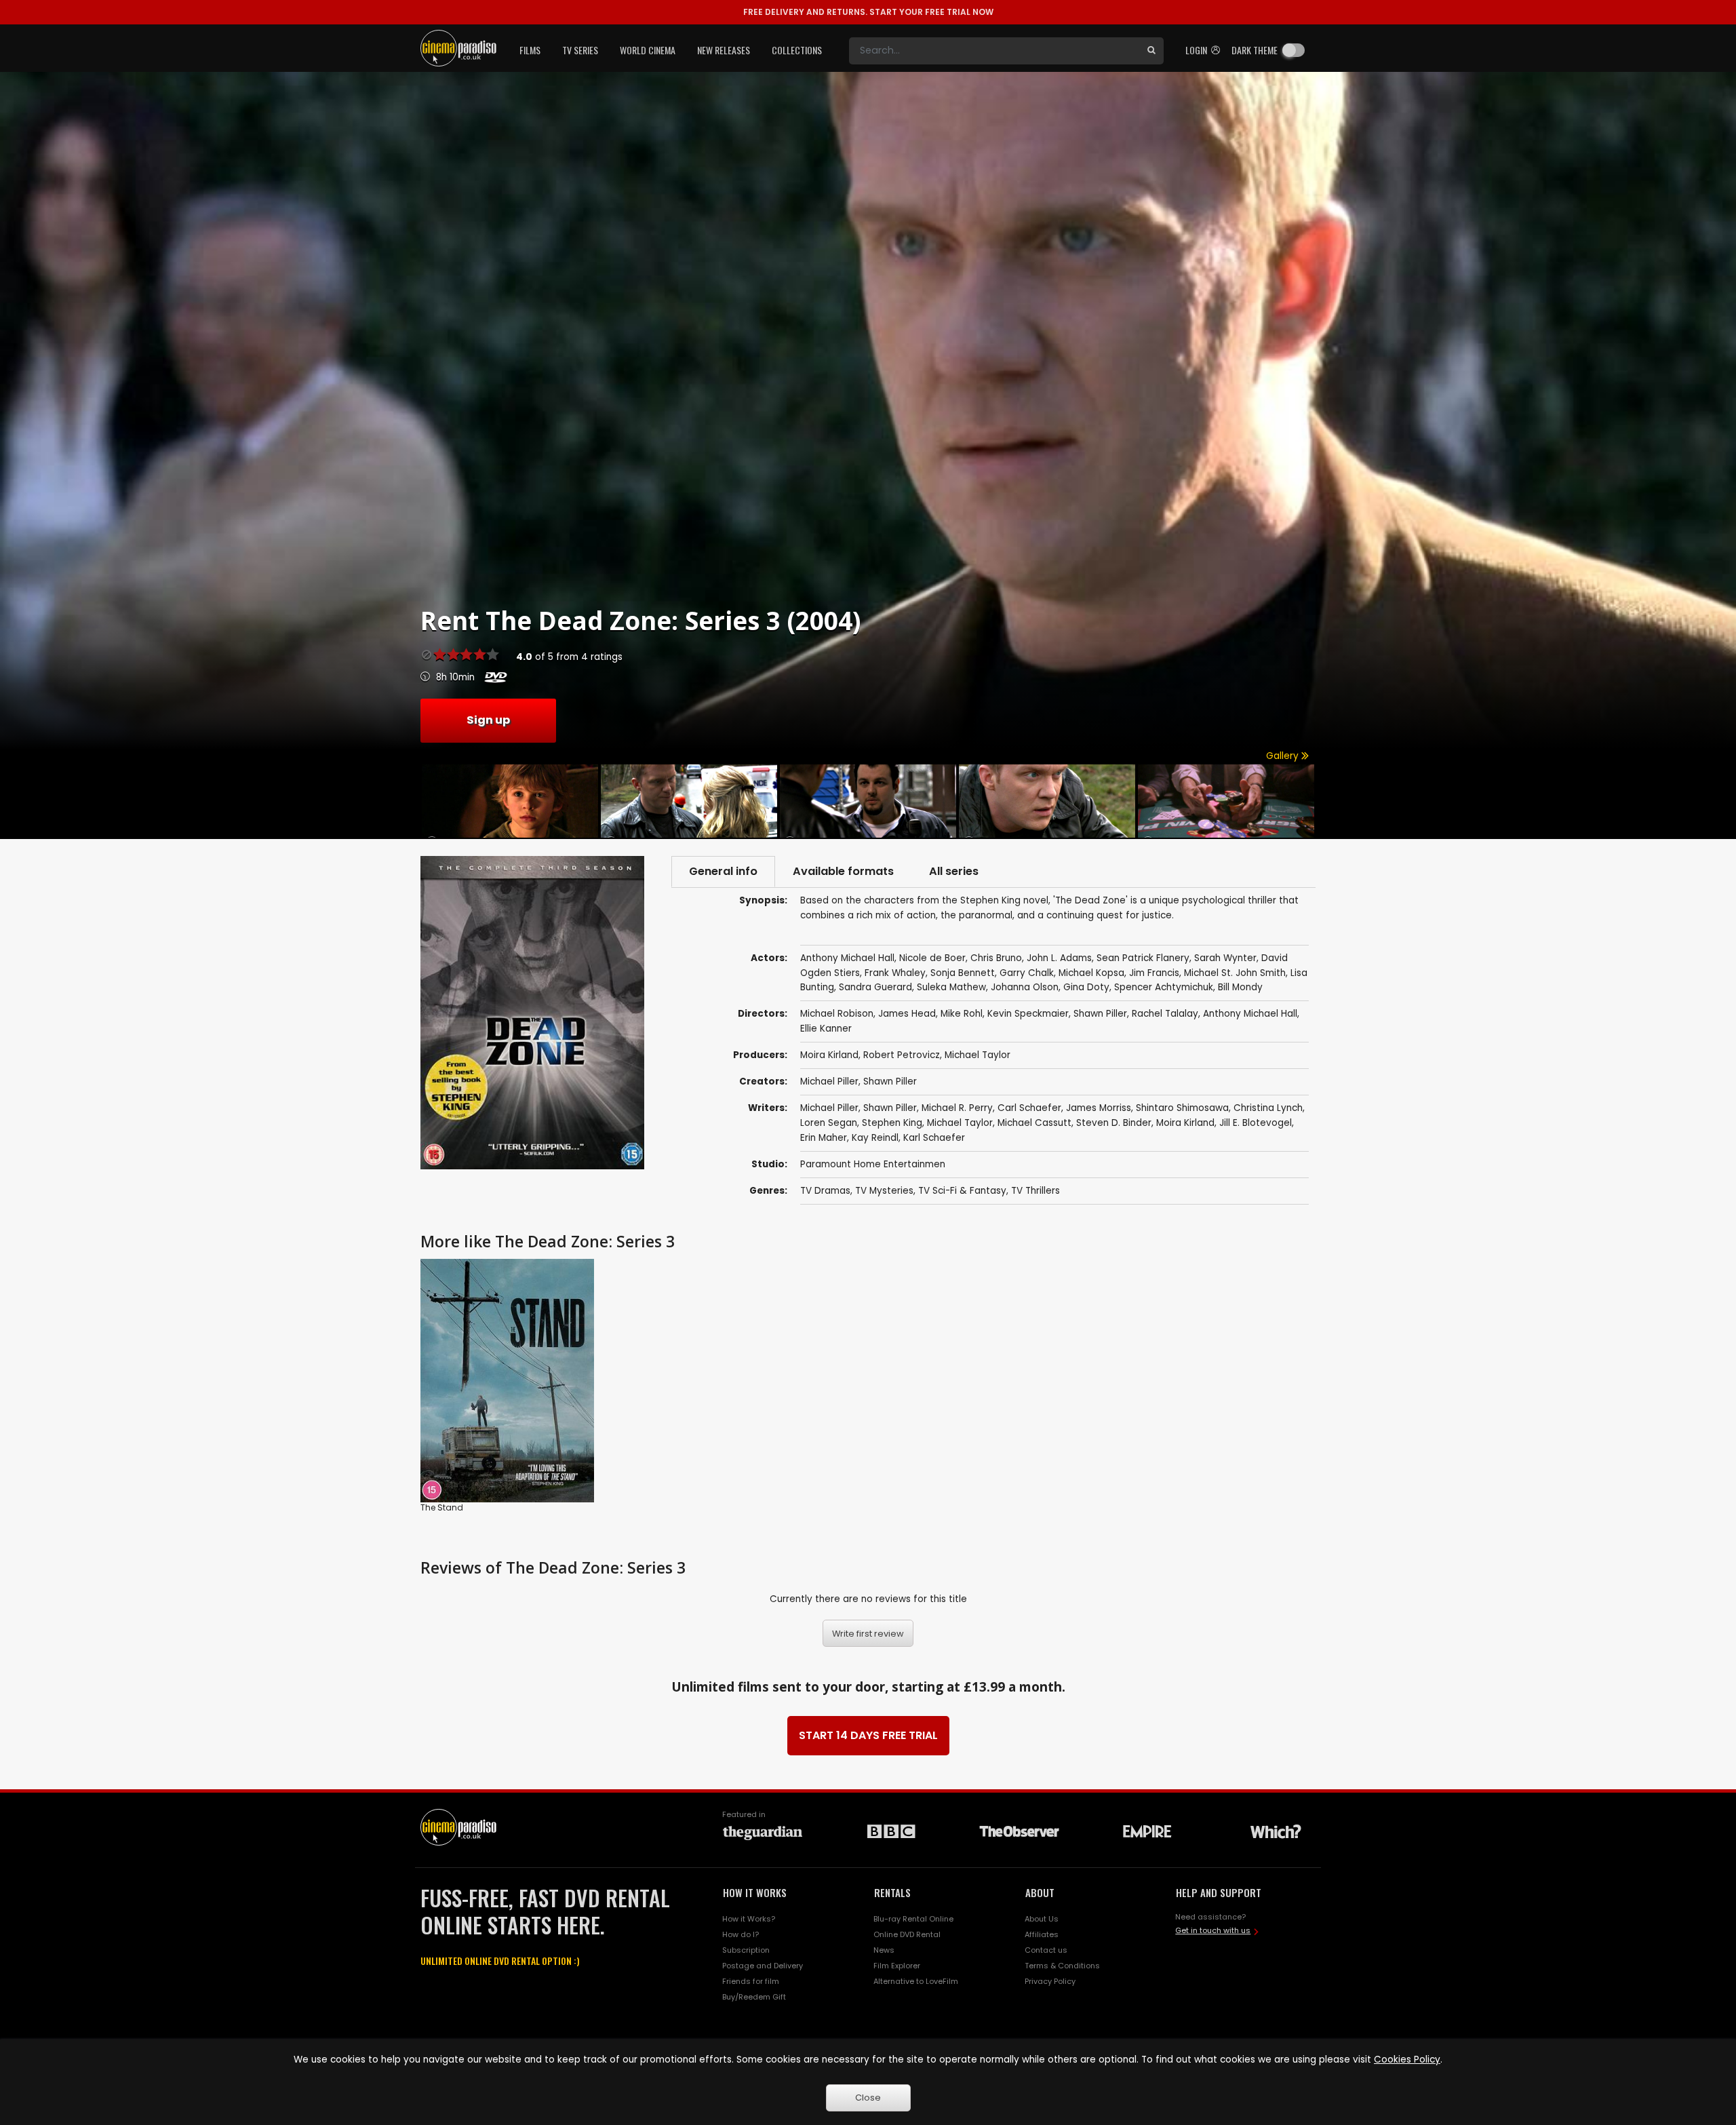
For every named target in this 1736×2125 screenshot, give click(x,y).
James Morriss (1099, 1108)
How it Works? (749, 1919)
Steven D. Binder (1114, 1123)
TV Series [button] (580, 50)
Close (868, 2098)
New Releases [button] (724, 50)
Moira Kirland (829, 1055)
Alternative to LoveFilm (916, 1981)
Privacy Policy (1050, 1981)
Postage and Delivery (763, 1966)
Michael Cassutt (1034, 1123)
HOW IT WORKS (755, 1892)
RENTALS (892, 1892)
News (884, 1950)
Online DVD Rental (907, 1934)
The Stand (442, 1507)
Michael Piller (829, 1081)
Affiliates (1042, 1934)
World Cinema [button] (648, 50)
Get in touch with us (1213, 1930)
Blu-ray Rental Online (913, 1919)
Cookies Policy (1407, 2060)
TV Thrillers (1035, 1191)
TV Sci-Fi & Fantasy (962, 1191)
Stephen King (892, 1123)
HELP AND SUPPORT (1219, 1892)
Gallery (1284, 756)
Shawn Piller (890, 1081)
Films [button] (530, 50)
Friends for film (751, 1981)
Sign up (488, 720)
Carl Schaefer (1029, 1108)
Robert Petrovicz (902, 1055)
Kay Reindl (875, 1138)
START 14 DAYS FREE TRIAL (868, 1735)
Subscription (746, 1950)
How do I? (741, 1934)
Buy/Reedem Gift (754, 1997)
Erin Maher (824, 1138)
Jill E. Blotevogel (1256, 1123)
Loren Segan (829, 1123)
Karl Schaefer (934, 1138)
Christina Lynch (1268, 1108)
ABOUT (1040, 1892)
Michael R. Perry (957, 1108)
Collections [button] (797, 50)
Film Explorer (897, 1966)
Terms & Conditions (1062, 1966)
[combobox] (994, 51)
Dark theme (1255, 50)
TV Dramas (825, 1191)
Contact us (1046, 1950)
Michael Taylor (978, 1055)
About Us (1042, 1919)
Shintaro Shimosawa (1182, 1108)
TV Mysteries (884, 1191)
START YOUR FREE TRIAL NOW (868, 12)
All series (954, 871)
